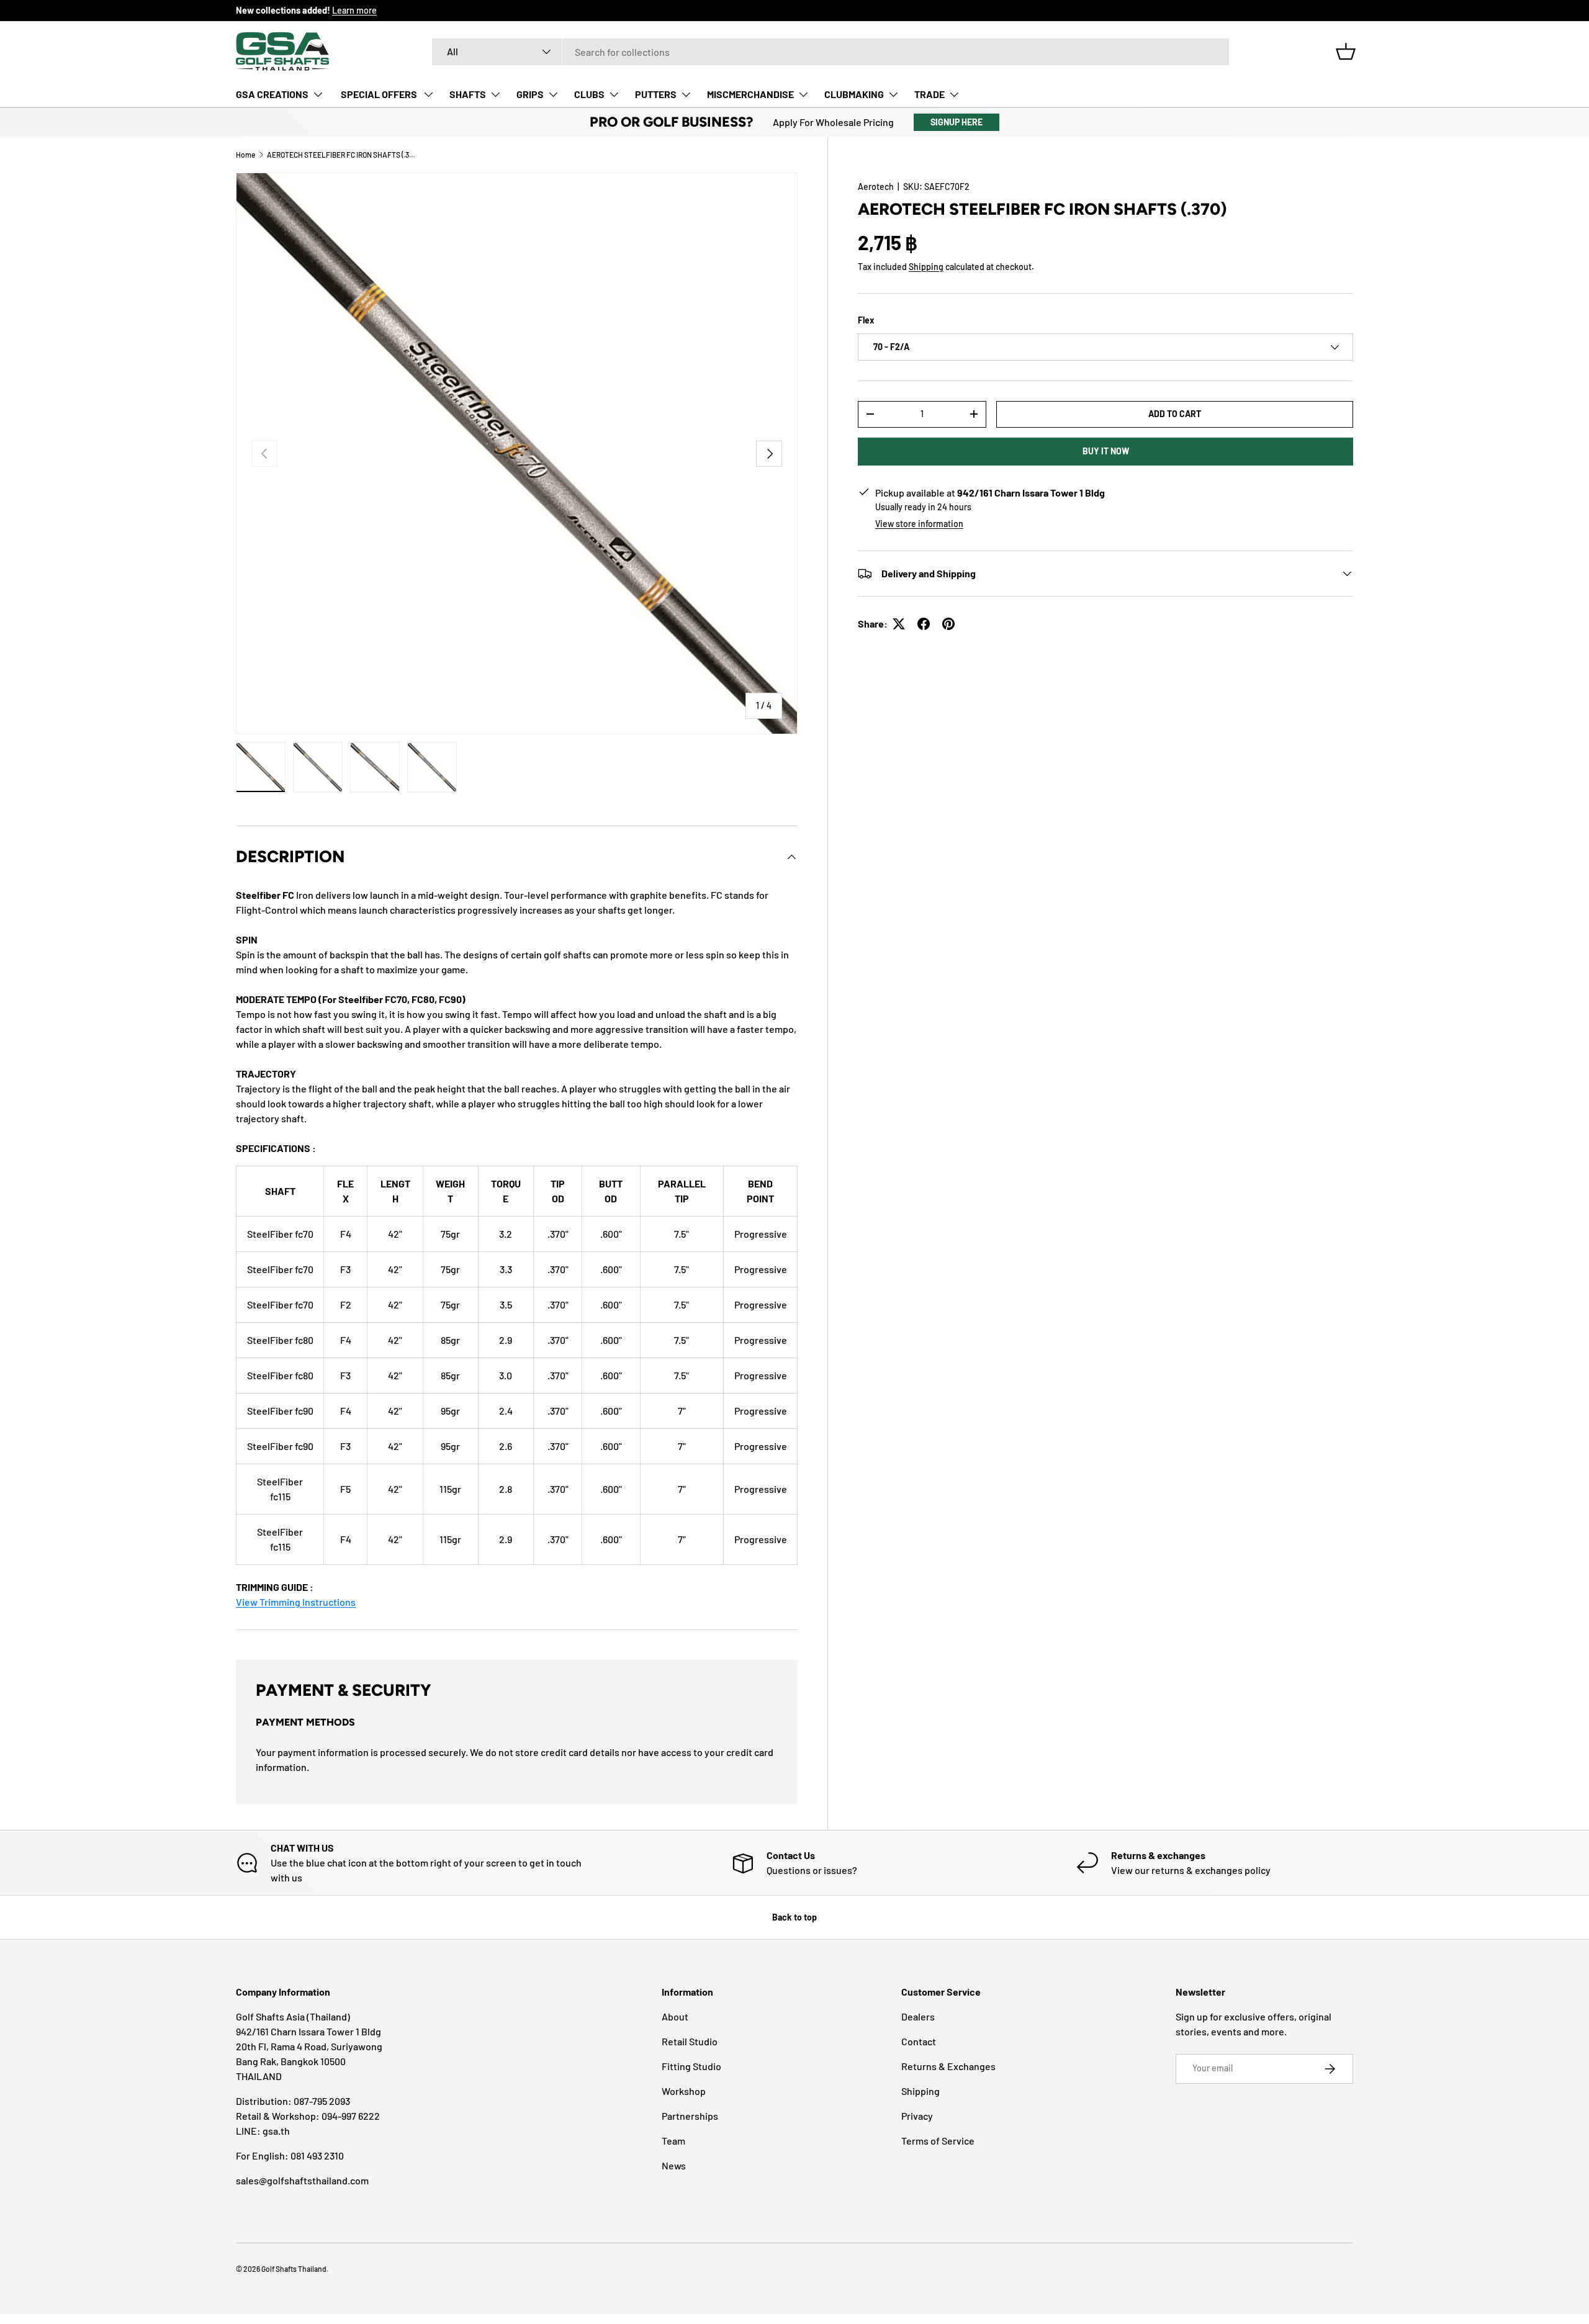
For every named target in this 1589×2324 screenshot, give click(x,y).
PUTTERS (656, 94)
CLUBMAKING (854, 94)
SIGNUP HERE (957, 122)
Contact (919, 2041)
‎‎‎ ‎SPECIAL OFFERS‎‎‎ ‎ (379, 94)
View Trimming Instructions (296, 1602)
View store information (919, 524)
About (675, 2016)
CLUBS (589, 94)
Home (245, 155)
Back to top (794, 1917)
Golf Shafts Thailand (294, 2269)
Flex (866, 320)
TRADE (930, 94)
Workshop (684, 2091)
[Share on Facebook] (924, 624)
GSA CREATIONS (272, 94)
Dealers (918, 2016)
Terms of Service (938, 2141)
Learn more (354, 10)
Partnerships (690, 2116)
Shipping (926, 267)
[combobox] (831, 52)
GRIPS (530, 94)
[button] (1346, 52)
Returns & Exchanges (948, 2066)
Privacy (917, 2116)
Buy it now (1106, 451)
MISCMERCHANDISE (750, 94)
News (674, 2165)
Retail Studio (690, 2041)
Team (673, 2141)
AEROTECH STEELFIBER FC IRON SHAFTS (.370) (341, 155)
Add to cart (1175, 414)
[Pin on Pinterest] (948, 624)
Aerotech (876, 187)
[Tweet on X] (899, 624)
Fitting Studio (691, 2066)
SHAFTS (468, 94)
